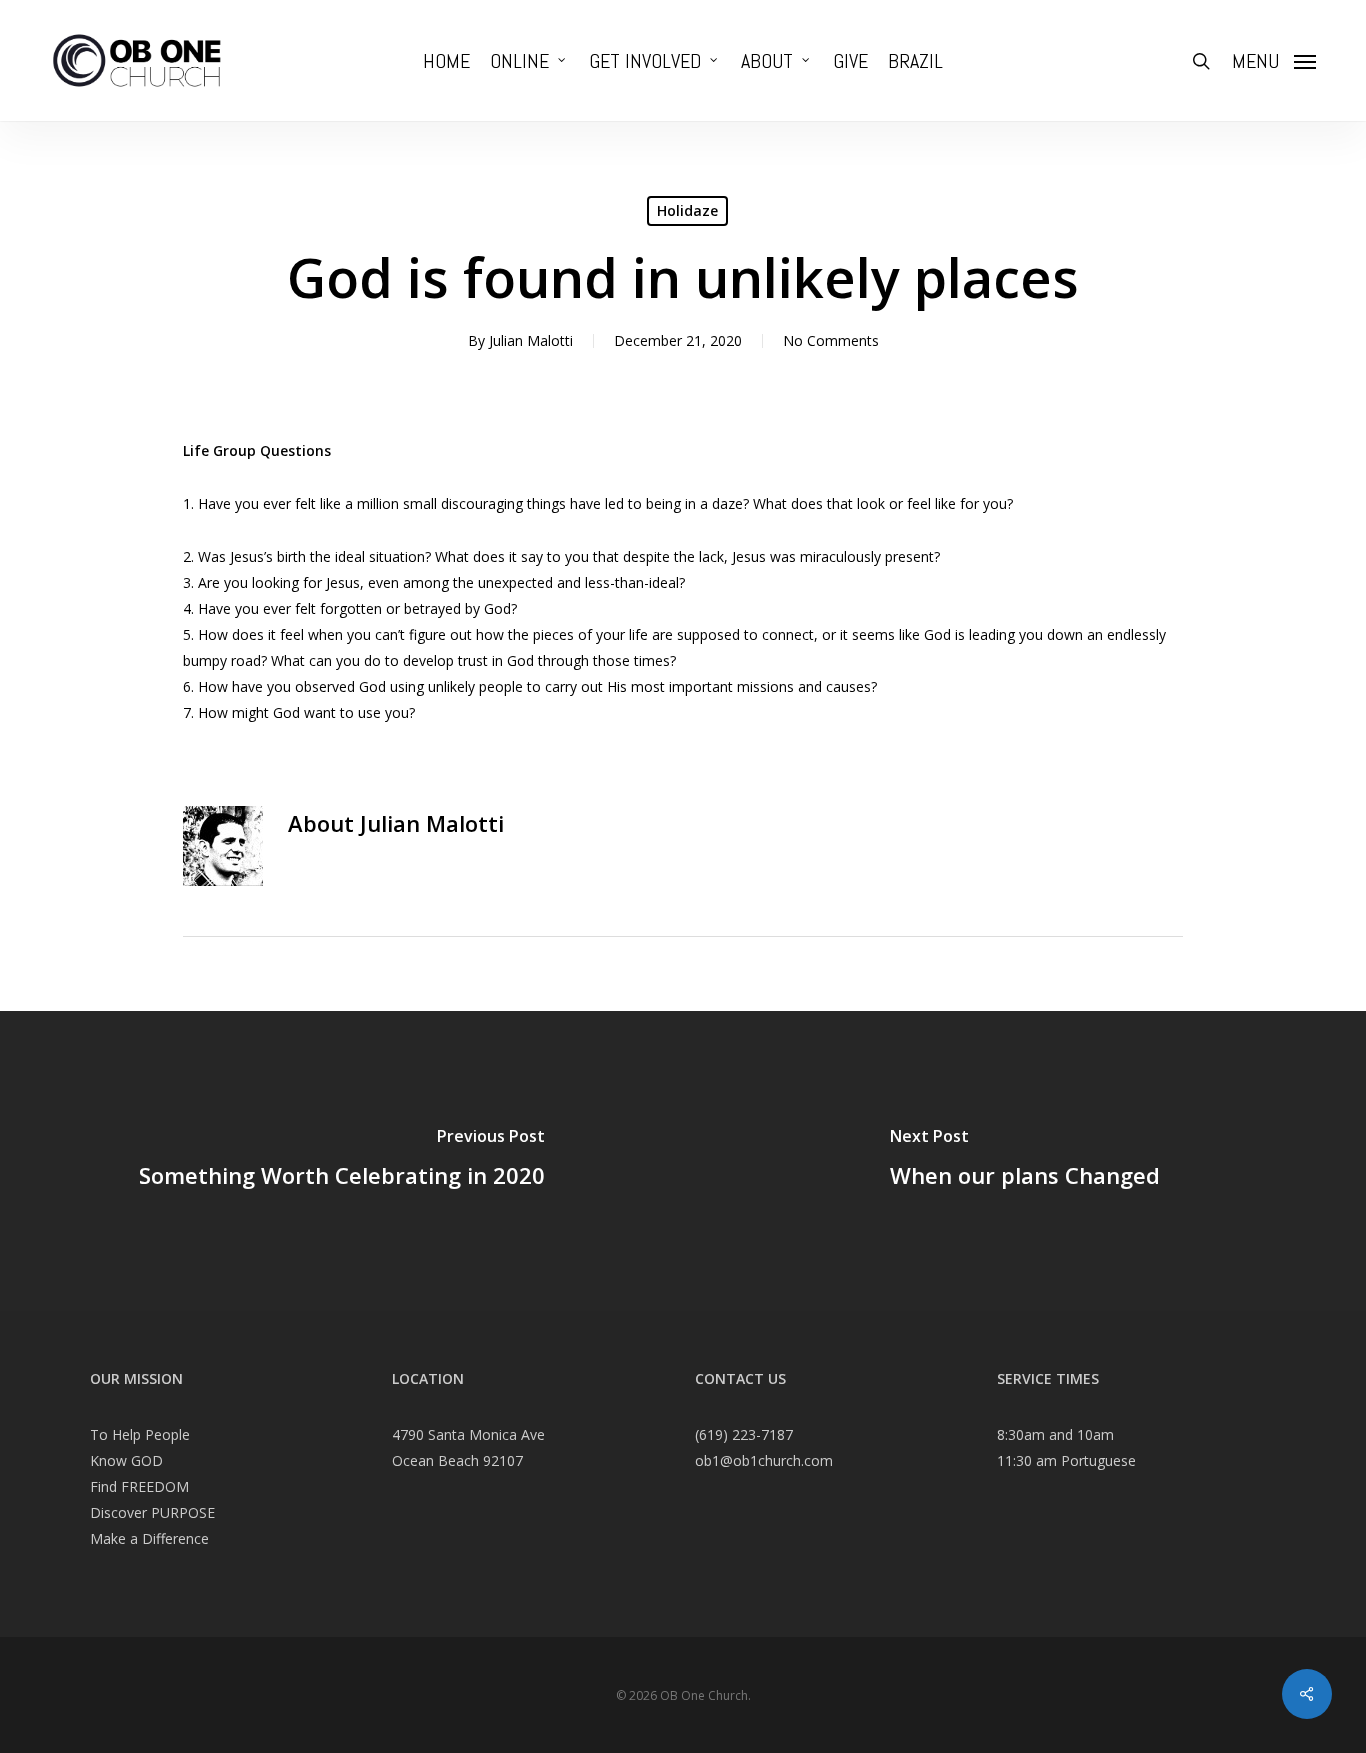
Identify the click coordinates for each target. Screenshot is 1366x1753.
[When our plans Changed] (1024, 1161)
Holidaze (687, 210)
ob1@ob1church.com (764, 1460)
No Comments (831, 340)
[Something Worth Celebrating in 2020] (341, 1161)
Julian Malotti (531, 340)
